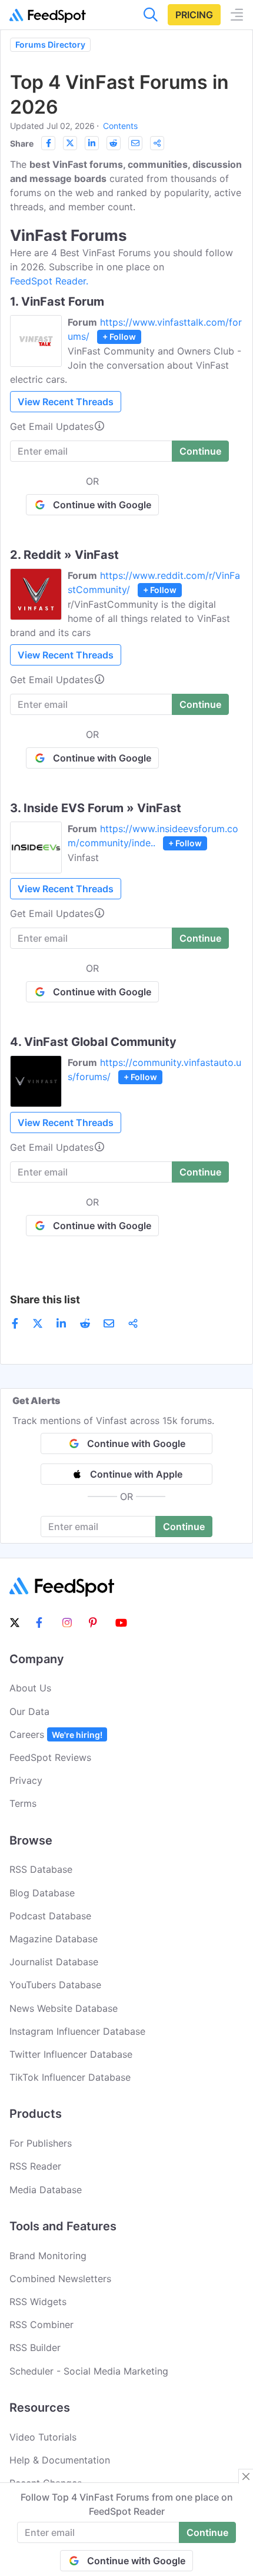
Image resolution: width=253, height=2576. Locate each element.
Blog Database (42, 1893)
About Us (30, 1688)
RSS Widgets (38, 2302)
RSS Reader (35, 2166)
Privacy (26, 1780)
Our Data (29, 1711)
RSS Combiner (41, 2325)
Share (22, 143)
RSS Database (41, 1869)
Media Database (46, 2190)
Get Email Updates (52, 426)
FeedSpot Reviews (50, 1757)
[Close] (246, 2476)
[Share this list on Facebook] (48, 143)
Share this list (45, 1299)
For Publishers (41, 2143)
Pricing (194, 15)
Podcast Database (50, 1916)
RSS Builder (35, 2347)
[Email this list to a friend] (135, 143)
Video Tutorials (43, 2437)
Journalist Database (54, 1962)
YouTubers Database (55, 1985)
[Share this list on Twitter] (70, 143)
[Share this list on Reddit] (114, 143)
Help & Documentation (60, 2460)
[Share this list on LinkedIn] (92, 143)
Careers (56, 1734)
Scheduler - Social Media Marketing (89, 2371)
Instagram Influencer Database (77, 2031)
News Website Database (64, 2008)
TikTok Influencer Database (70, 2077)
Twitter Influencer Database (71, 2054)
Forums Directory (50, 44)
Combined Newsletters (60, 2279)
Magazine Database (54, 1939)
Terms (23, 1803)
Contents (120, 126)
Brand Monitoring (48, 2256)
